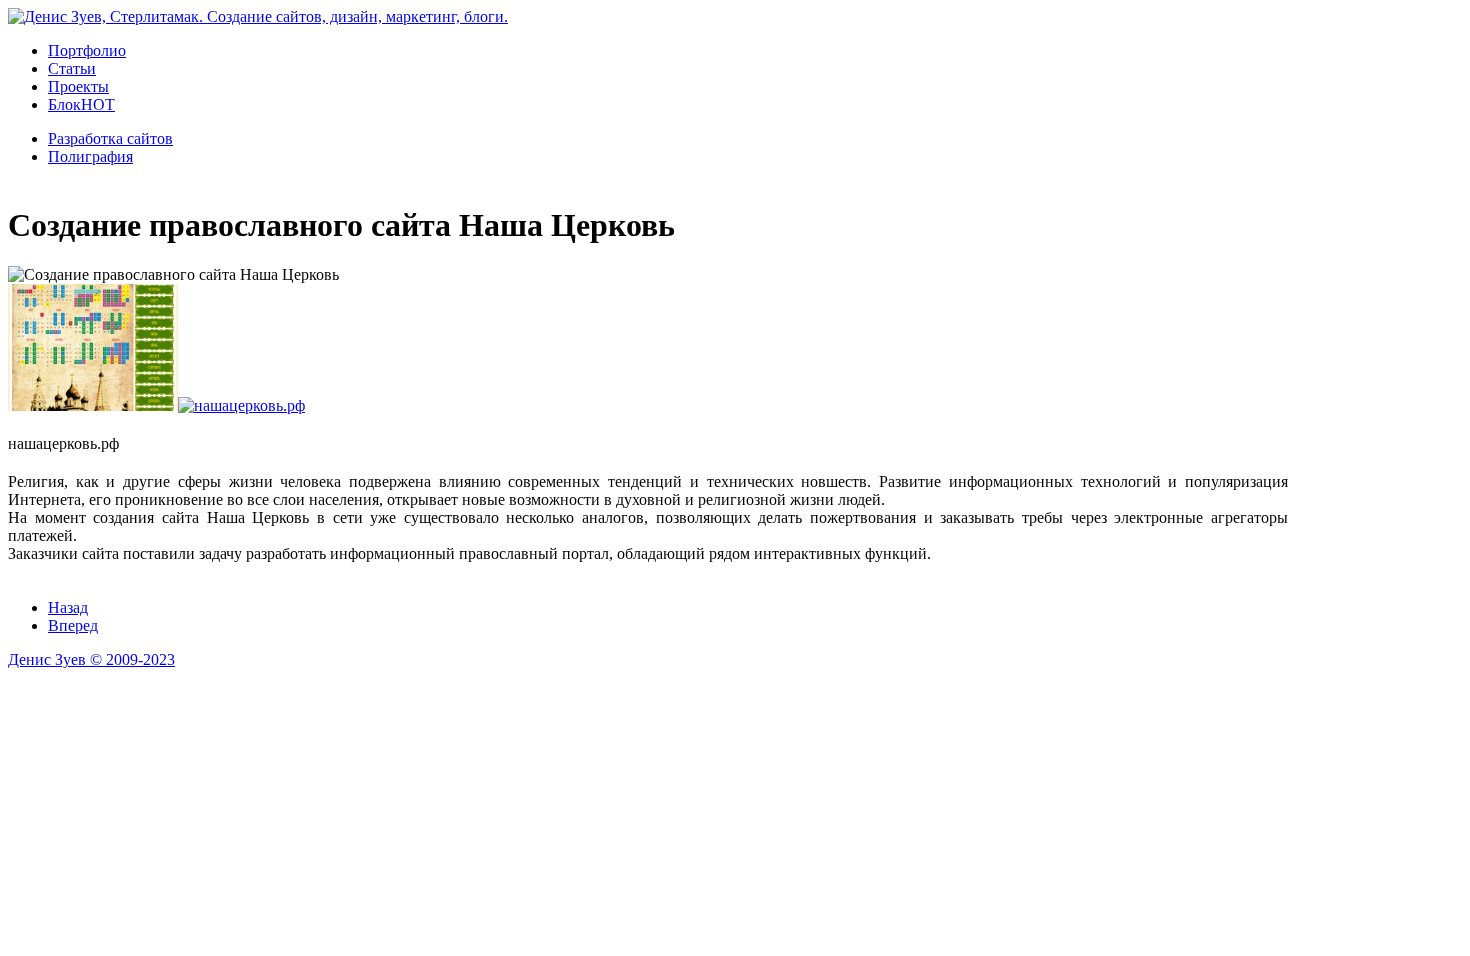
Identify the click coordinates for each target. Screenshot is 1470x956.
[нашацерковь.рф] (93, 405)
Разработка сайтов (110, 138)
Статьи (72, 68)
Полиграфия (90, 156)
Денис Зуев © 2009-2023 (91, 659)
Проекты (78, 86)
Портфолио (87, 50)
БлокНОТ (81, 104)
